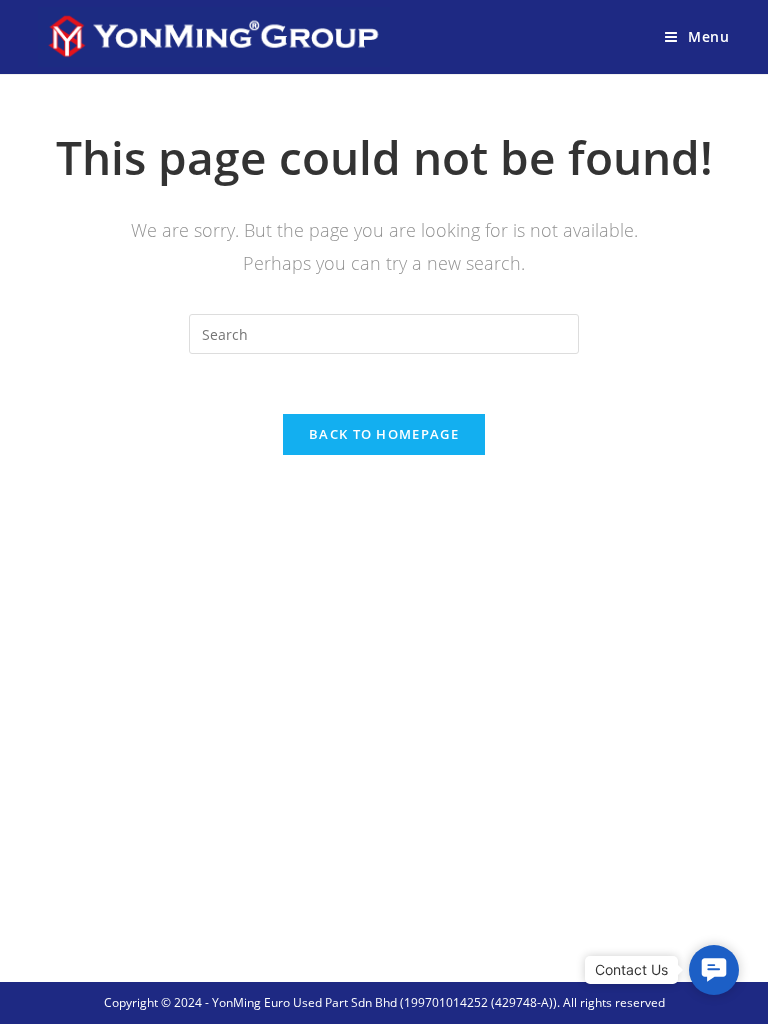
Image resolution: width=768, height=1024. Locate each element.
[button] (714, 970)
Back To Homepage (384, 434)
